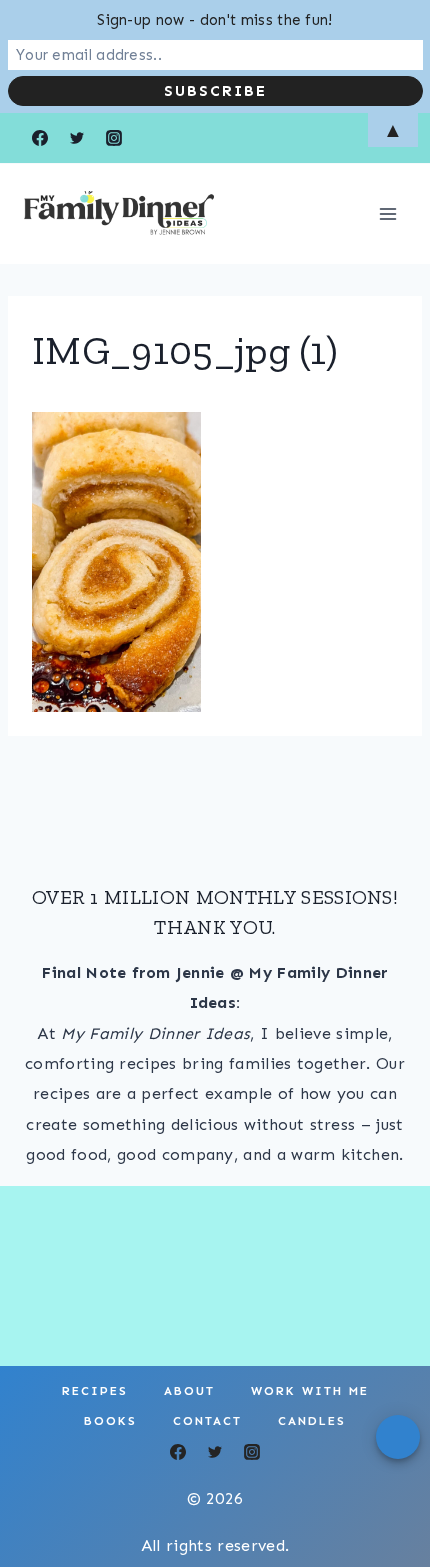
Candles (312, 1421)
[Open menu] (387, 213)
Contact (207, 1421)
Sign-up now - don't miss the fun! (215, 20)
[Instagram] (252, 1452)
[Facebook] (178, 1452)
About (189, 1391)
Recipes (95, 1391)
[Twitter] (215, 1452)
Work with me (310, 1391)
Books (110, 1421)
